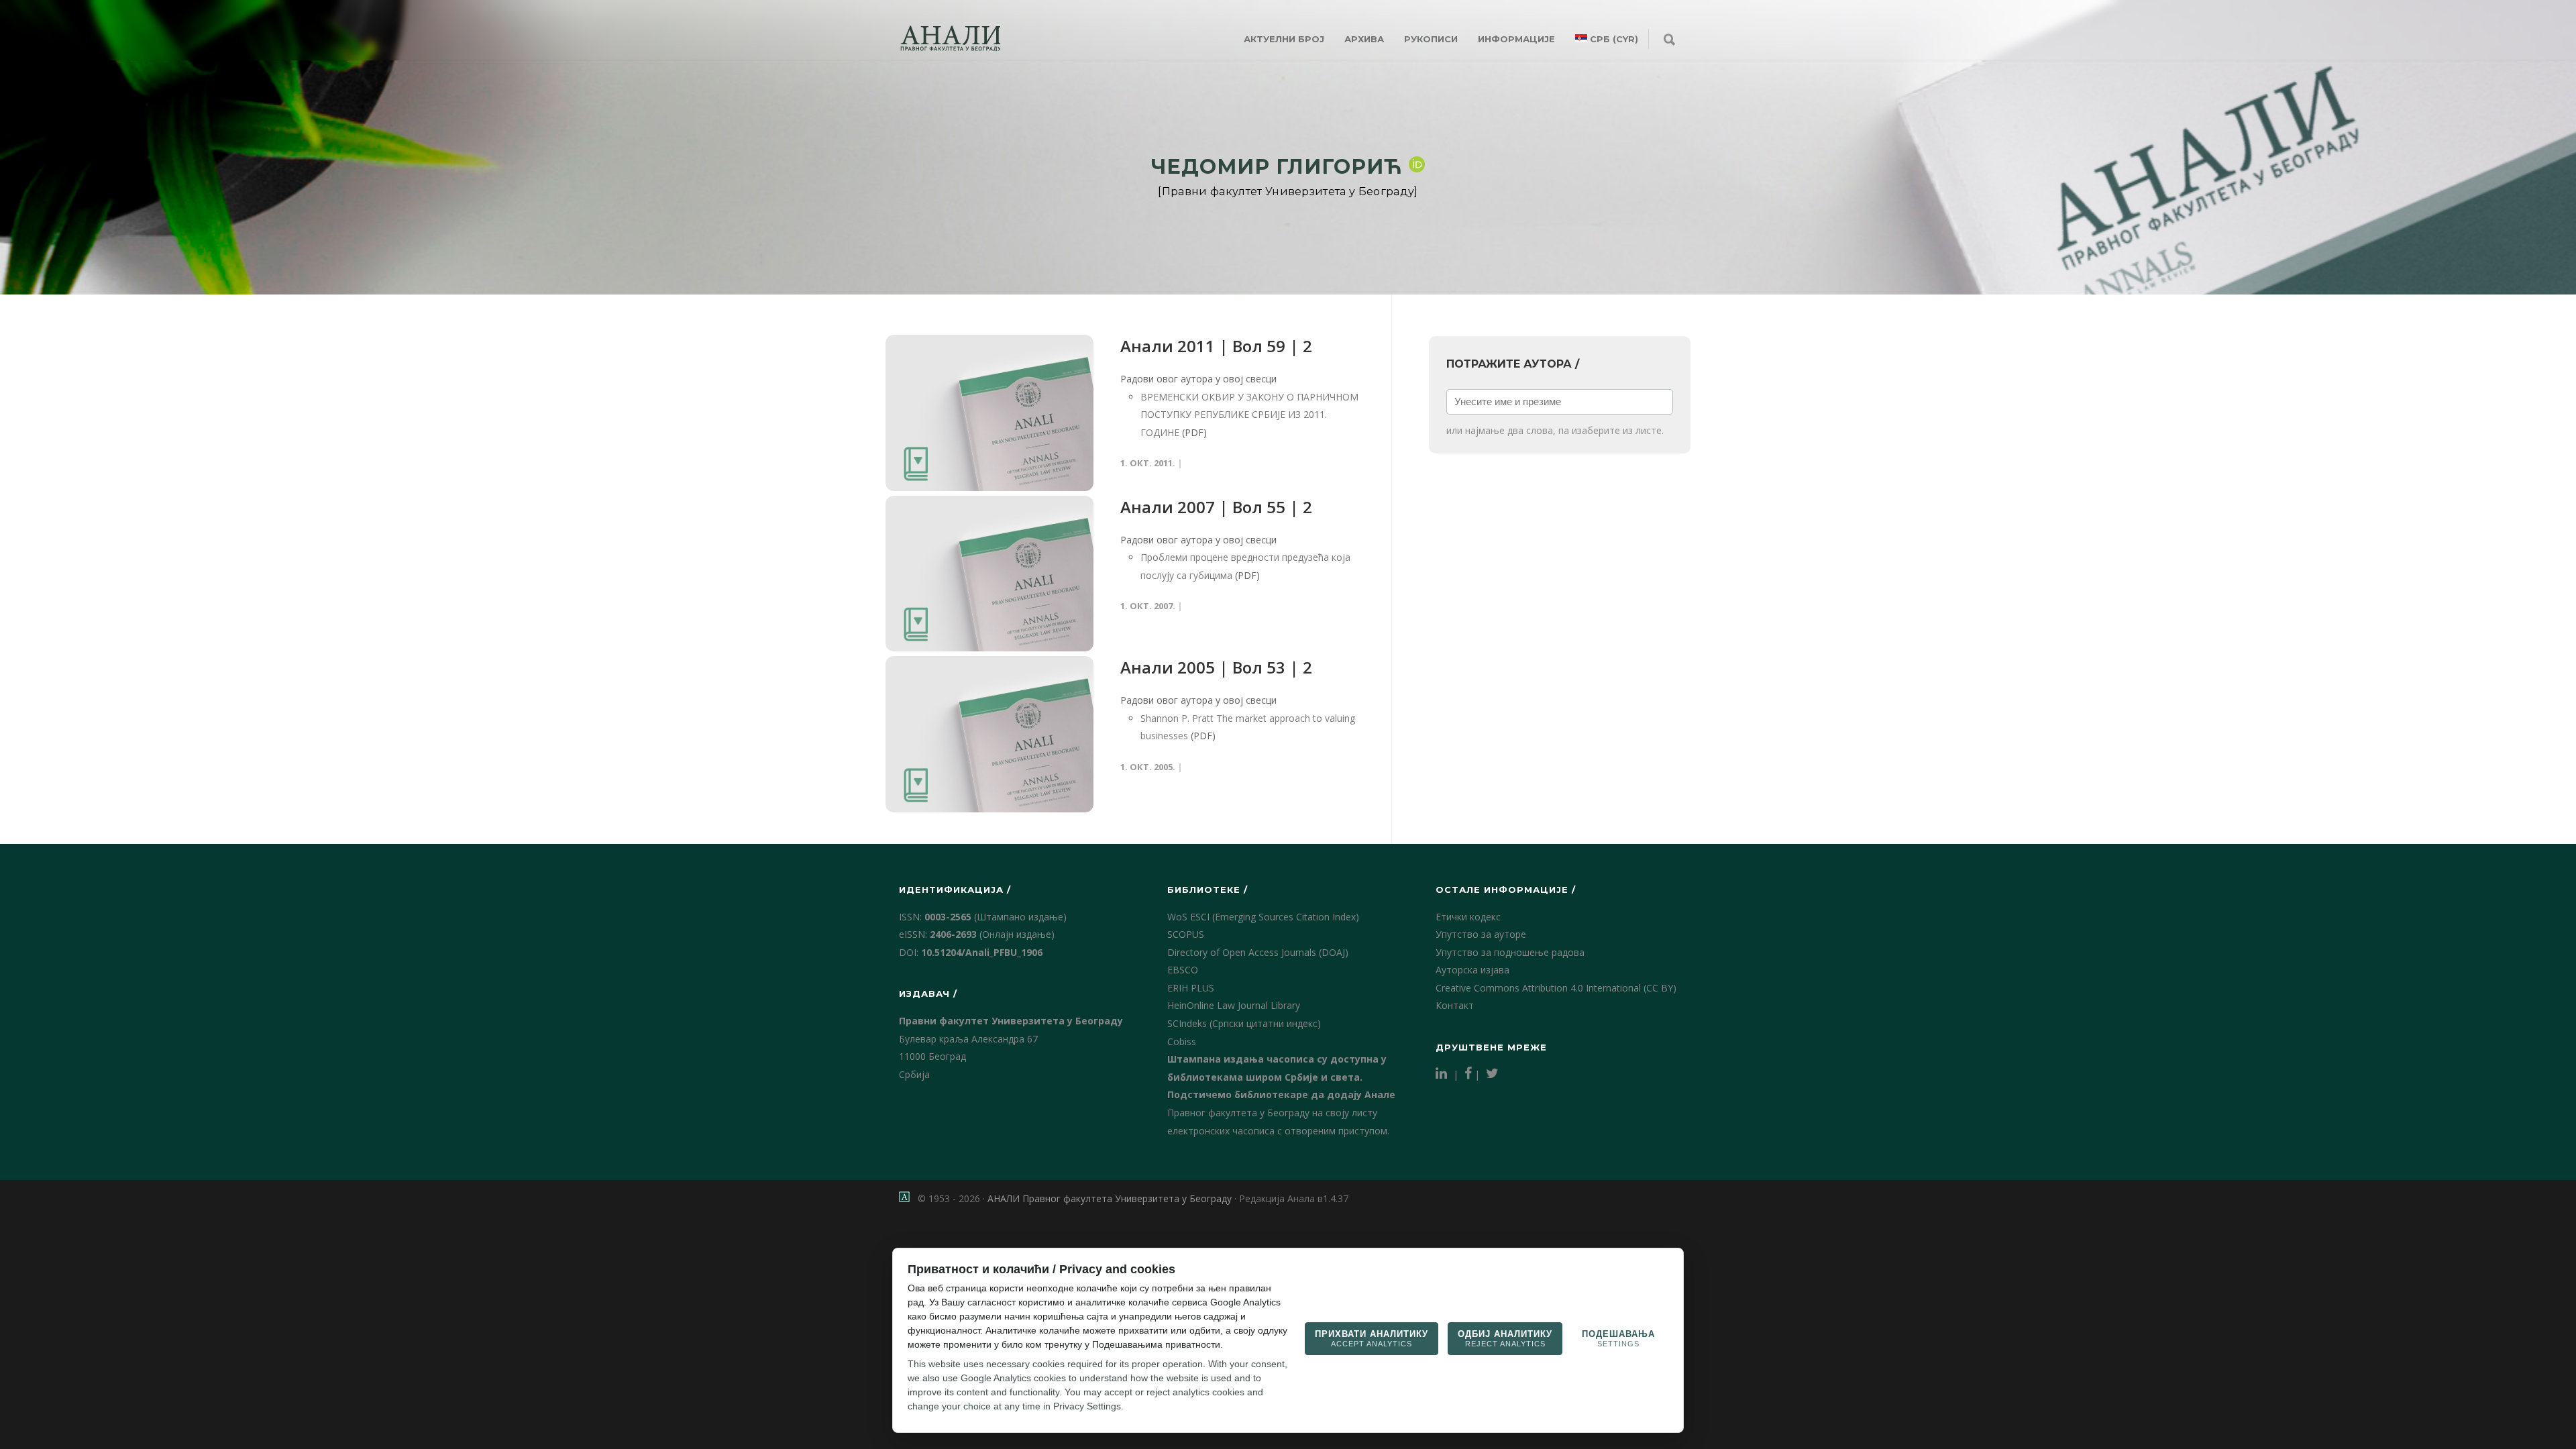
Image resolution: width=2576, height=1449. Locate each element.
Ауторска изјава (1472, 970)
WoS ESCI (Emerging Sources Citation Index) (1263, 917)
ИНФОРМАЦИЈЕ (1516, 39)
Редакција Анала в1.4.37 (1294, 1198)
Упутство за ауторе (1481, 934)
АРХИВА (1364, 39)
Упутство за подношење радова (1510, 952)
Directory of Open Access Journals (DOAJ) (1258, 952)
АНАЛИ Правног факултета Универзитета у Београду (1110, 1198)
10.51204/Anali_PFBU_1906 (982, 952)
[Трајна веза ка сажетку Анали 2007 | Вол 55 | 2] (989, 574)
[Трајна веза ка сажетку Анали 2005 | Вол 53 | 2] (989, 734)
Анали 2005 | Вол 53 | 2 (1216, 667)
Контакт (1455, 1005)
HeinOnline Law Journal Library (1234, 1005)
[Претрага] (1669, 40)
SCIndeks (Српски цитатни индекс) (1244, 1023)
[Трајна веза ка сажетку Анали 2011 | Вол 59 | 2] (989, 413)
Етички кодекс (1468, 917)
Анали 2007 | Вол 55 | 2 (1216, 507)
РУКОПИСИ (1431, 39)
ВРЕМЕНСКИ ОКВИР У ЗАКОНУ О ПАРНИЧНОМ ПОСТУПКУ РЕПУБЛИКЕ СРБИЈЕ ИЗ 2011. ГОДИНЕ (1249, 415)
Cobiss (1182, 1041)
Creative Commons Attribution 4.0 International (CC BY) (1556, 988)
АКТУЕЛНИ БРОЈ (1284, 39)
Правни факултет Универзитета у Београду (1011, 1021)
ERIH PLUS (1191, 988)
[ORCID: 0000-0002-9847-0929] (1417, 164)
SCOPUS (1186, 934)
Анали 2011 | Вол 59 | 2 (1216, 346)
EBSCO (1183, 970)
